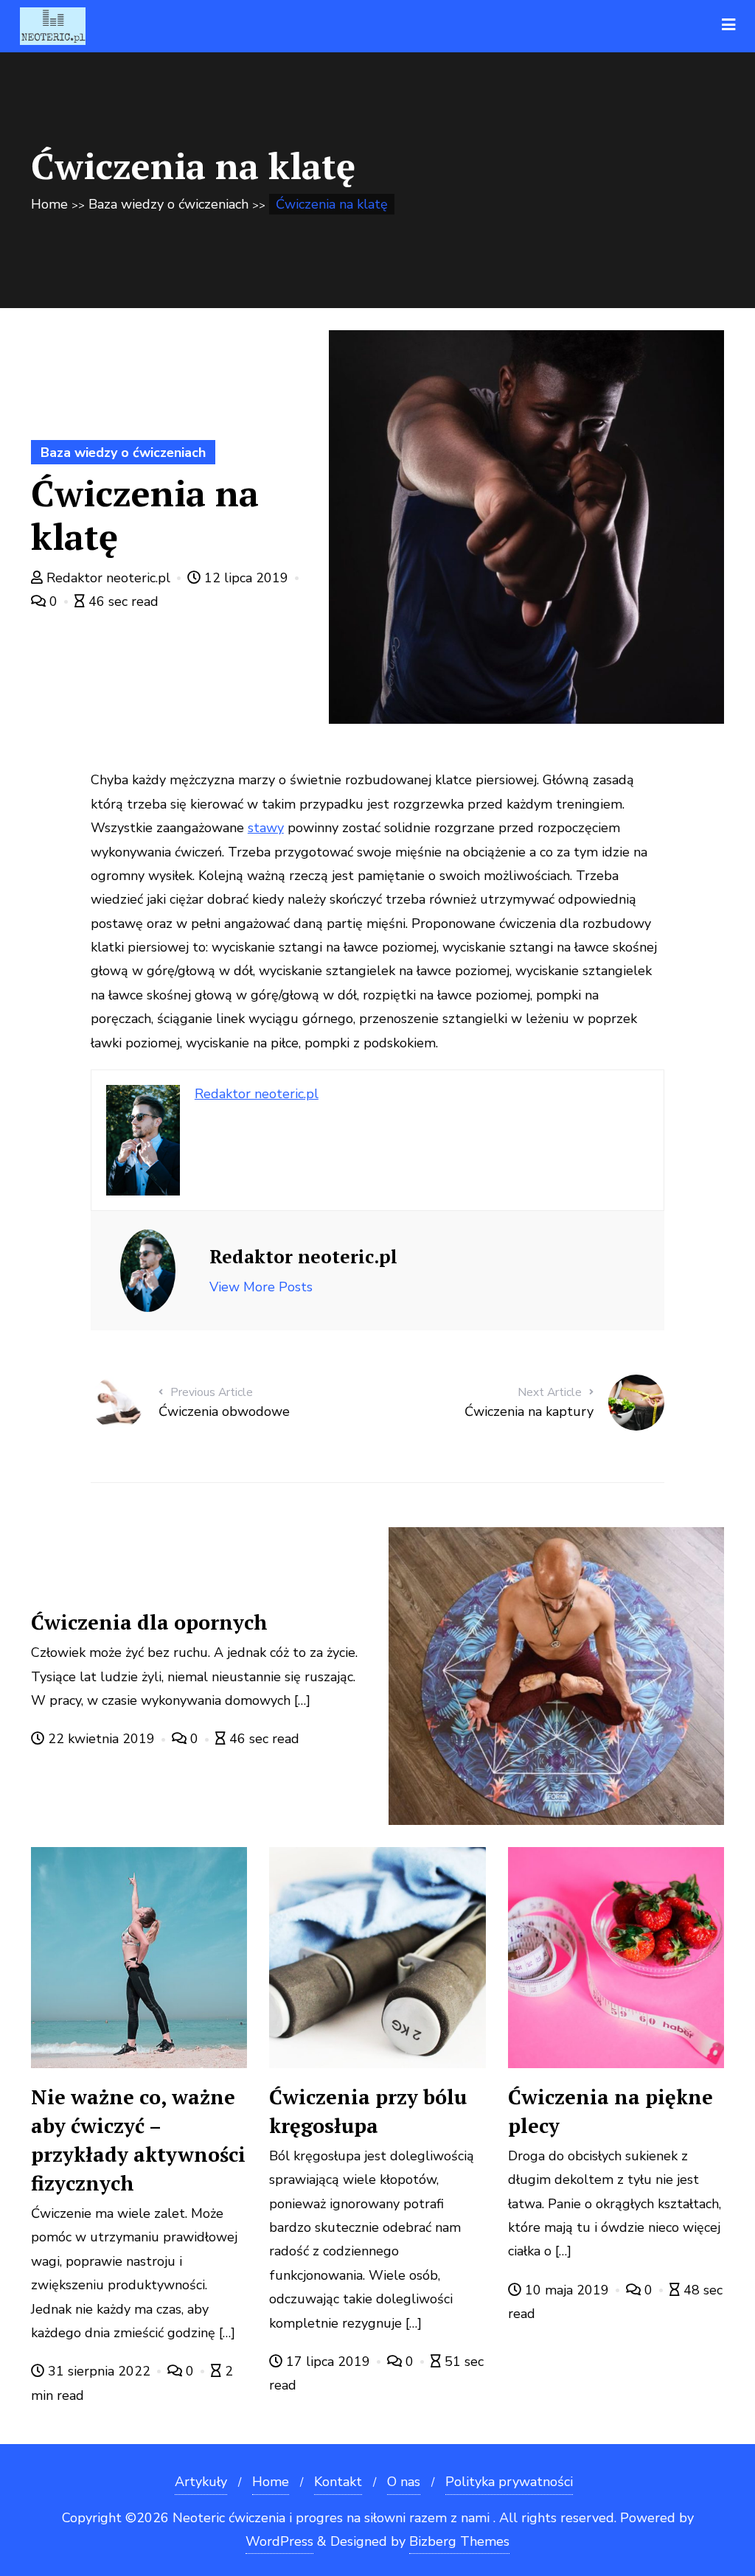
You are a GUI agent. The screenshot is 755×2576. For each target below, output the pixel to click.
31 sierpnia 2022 (99, 2371)
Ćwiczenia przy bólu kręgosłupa (368, 2111)
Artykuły (201, 2482)
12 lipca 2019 (246, 578)
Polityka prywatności (509, 2482)
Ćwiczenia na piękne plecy (610, 2111)
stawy (266, 828)
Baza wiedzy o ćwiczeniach (168, 204)
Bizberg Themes (459, 2541)
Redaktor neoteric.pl (108, 578)
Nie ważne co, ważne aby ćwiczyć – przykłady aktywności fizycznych (138, 2140)
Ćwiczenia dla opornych (149, 1622)
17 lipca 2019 (328, 2362)
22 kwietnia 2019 (101, 1739)
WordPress (279, 2541)
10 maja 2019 (567, 2290)
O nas (404, 2482)
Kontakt (338, 2482)
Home (49, 204)
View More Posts (261, 1287)
